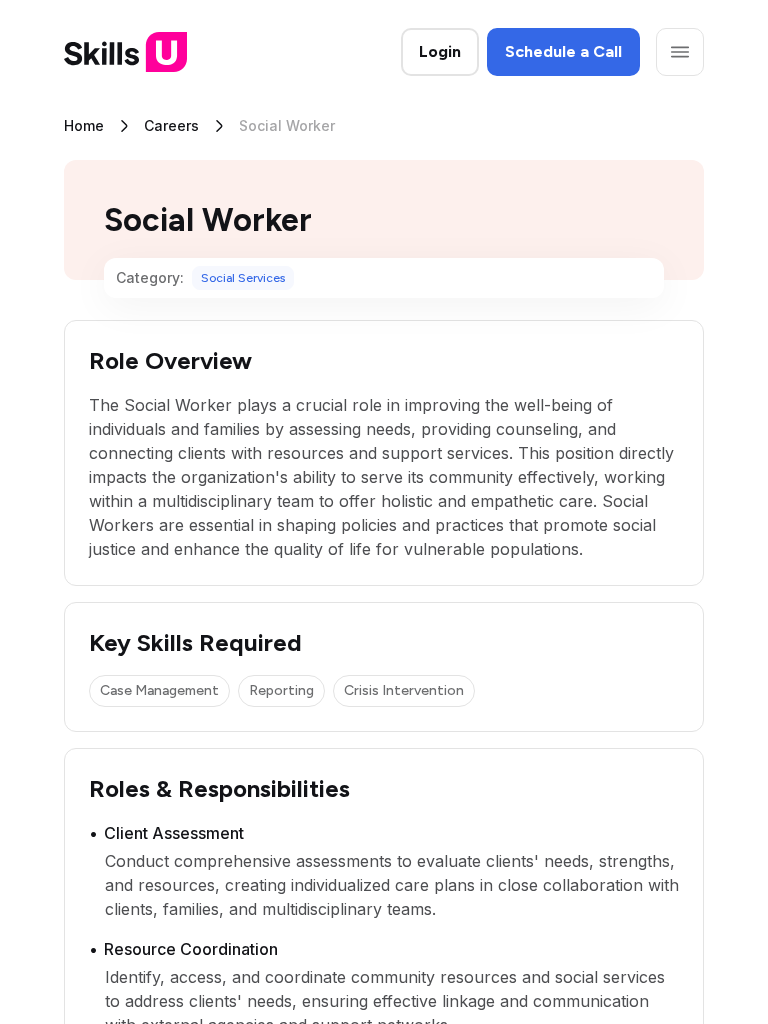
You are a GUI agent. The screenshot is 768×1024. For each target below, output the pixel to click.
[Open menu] (680, 52)
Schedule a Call (563, 51)
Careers (171, 125)
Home (84, 125)
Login (440, 51)
